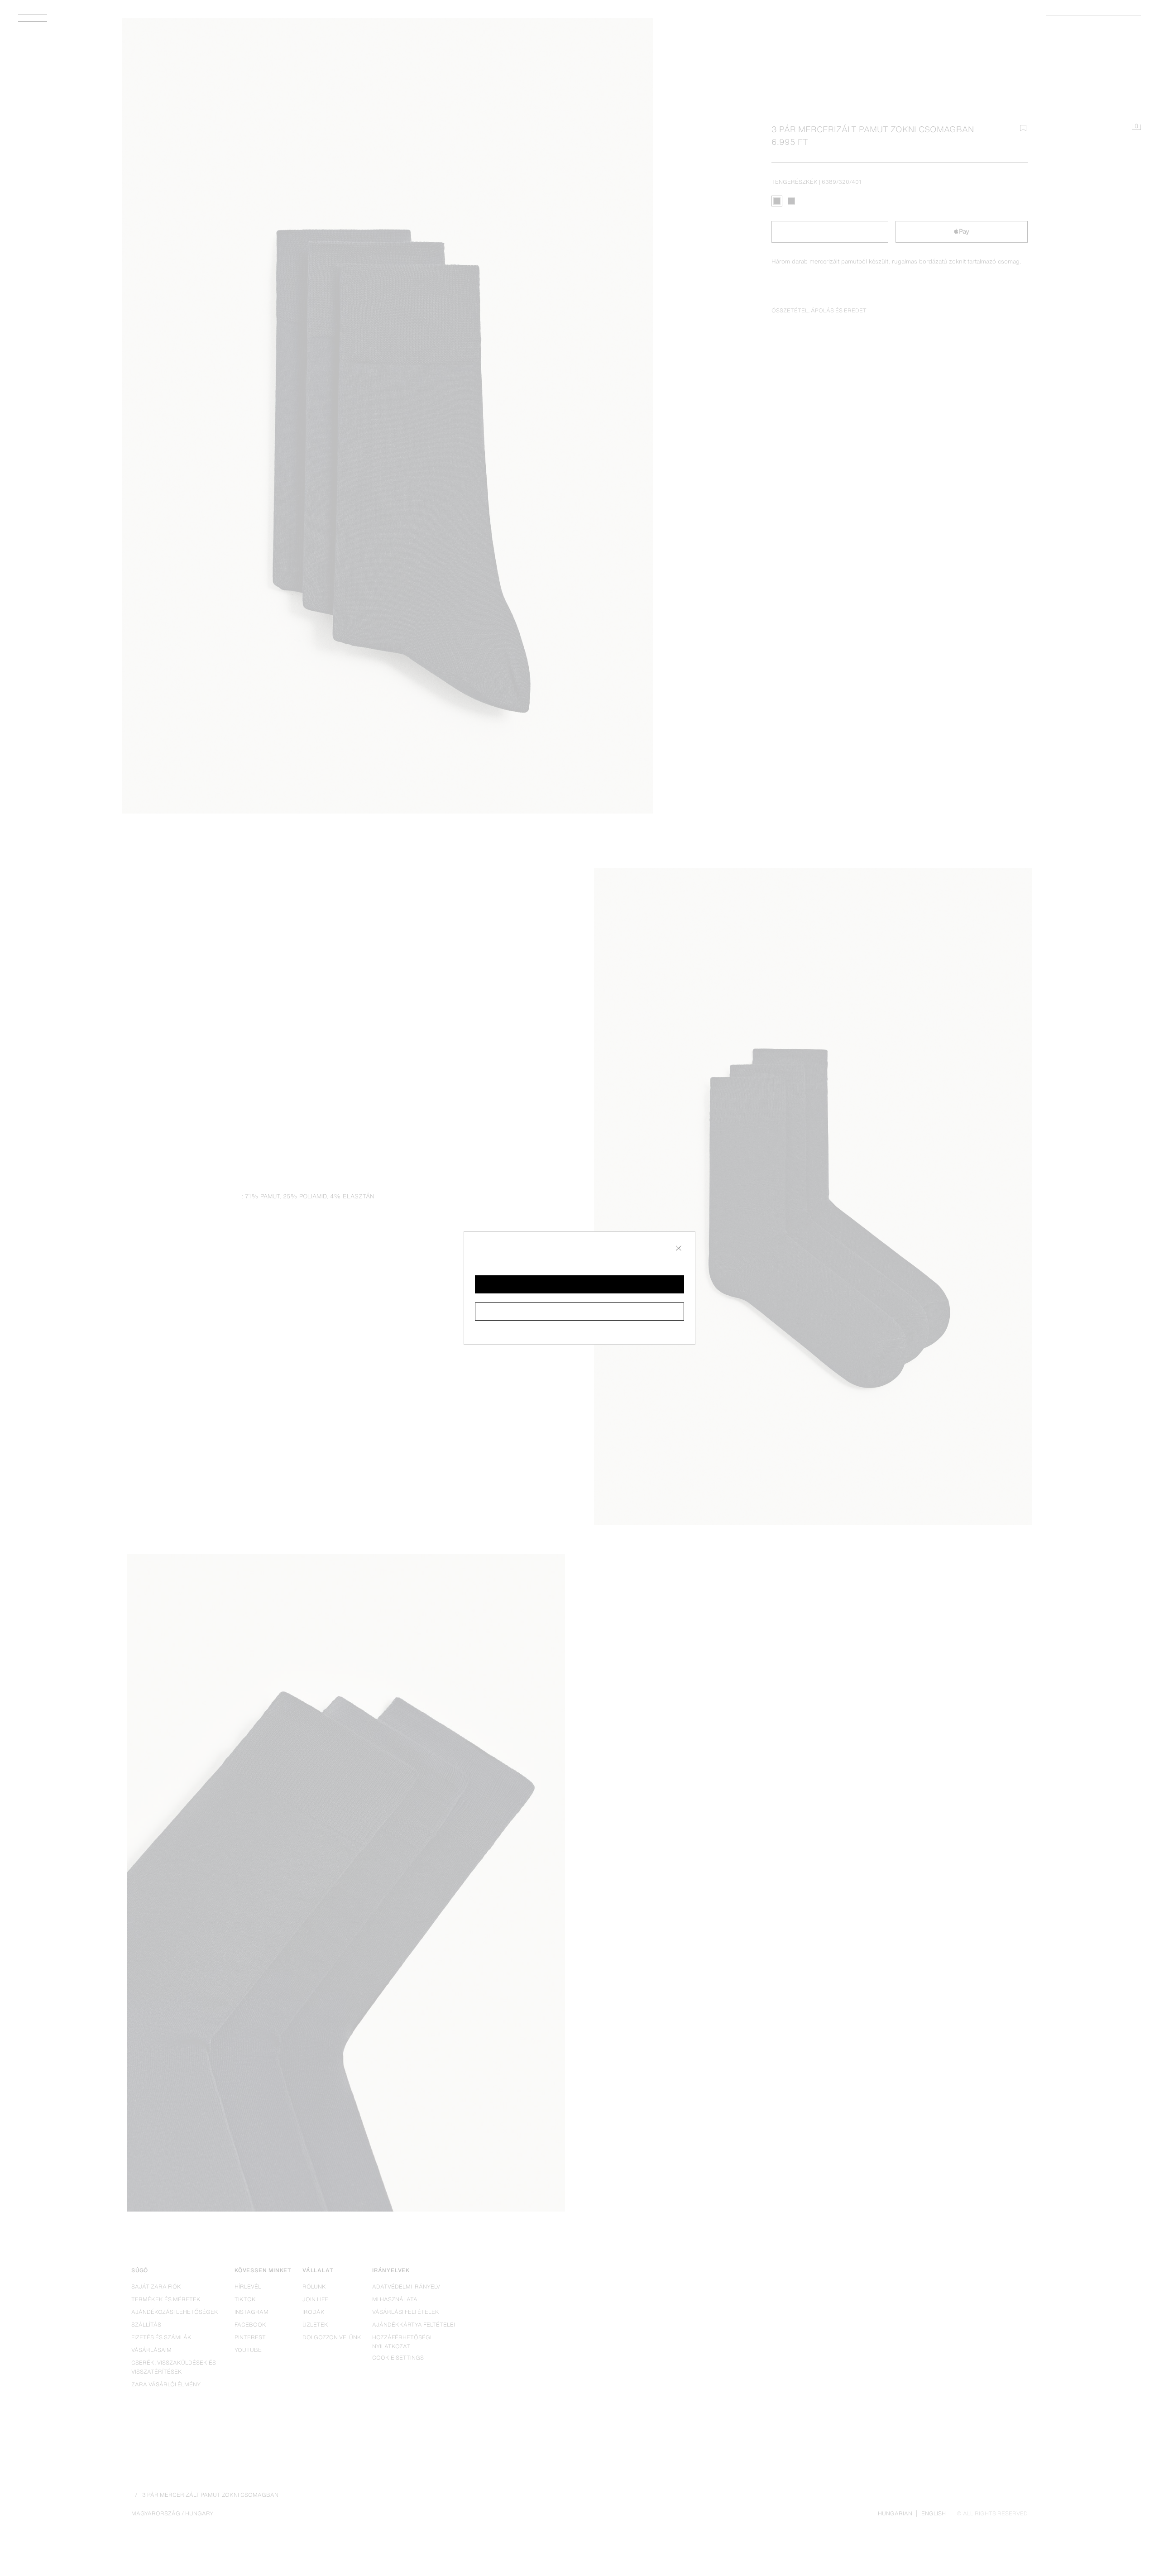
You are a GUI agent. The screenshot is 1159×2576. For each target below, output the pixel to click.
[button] (579, 1284)
